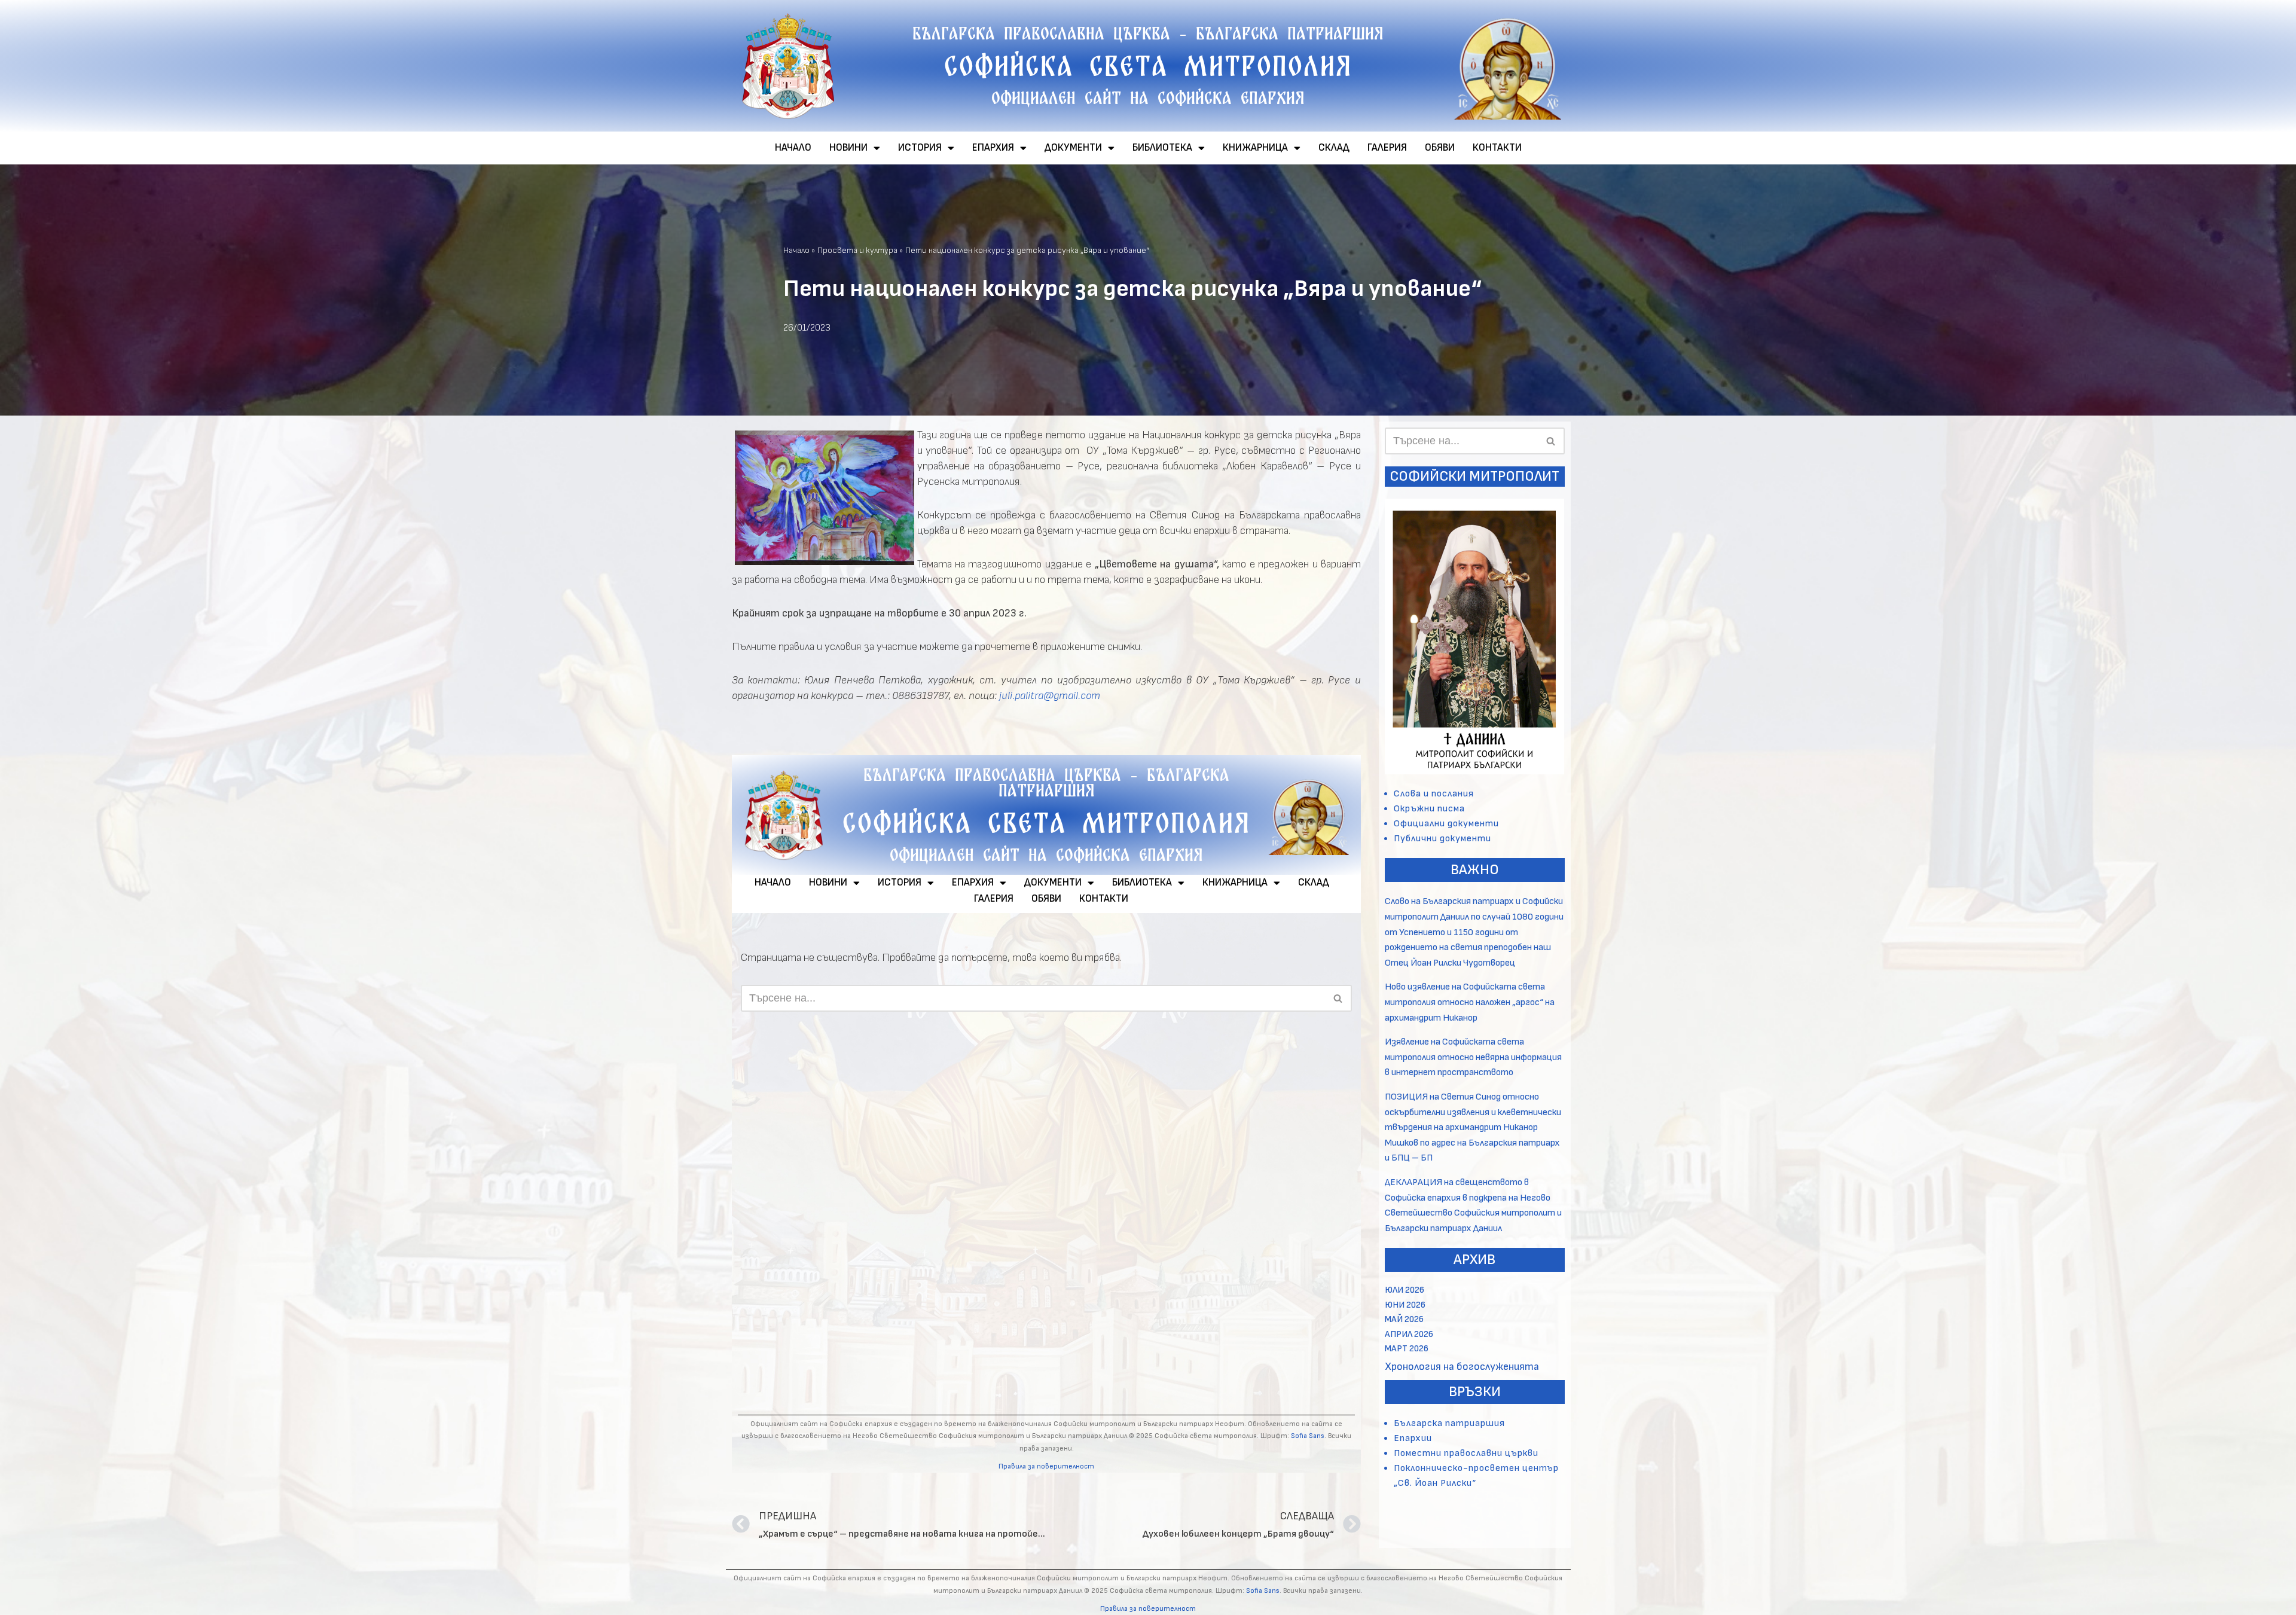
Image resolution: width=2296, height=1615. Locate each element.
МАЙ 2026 (1404, 1319)
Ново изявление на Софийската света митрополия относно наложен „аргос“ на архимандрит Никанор (1470, 1002)
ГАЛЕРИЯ (1387, 148)
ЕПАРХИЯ (993, 148)
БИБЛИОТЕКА (1162, 148)
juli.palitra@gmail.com (1050, 696)
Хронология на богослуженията (1462, 1367)
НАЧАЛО (793, 148)
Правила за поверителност (1148, 1609)
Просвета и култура (857, 250)
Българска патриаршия (1449, 1423)
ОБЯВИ (1440, 148)
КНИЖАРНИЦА (1255, 148)
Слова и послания (1434, 794)
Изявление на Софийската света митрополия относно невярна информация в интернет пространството (1473, 1057)
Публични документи (1442, 839)
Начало (796, 250)
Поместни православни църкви (1466, 1453)
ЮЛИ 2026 (1405, 1290)
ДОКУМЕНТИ (1073, 148)
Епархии (1413, 1438)
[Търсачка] (1551, 441)
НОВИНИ (848, 148)
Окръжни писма (1429, 809)
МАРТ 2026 (1407, 1349)
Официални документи (1446, 824)
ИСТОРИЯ (920, 148)
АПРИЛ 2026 (1409, 1334)
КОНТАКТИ (1497, 148)
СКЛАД (1334, 148)
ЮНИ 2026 (1405, 1305)
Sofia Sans (1263, 1591)
